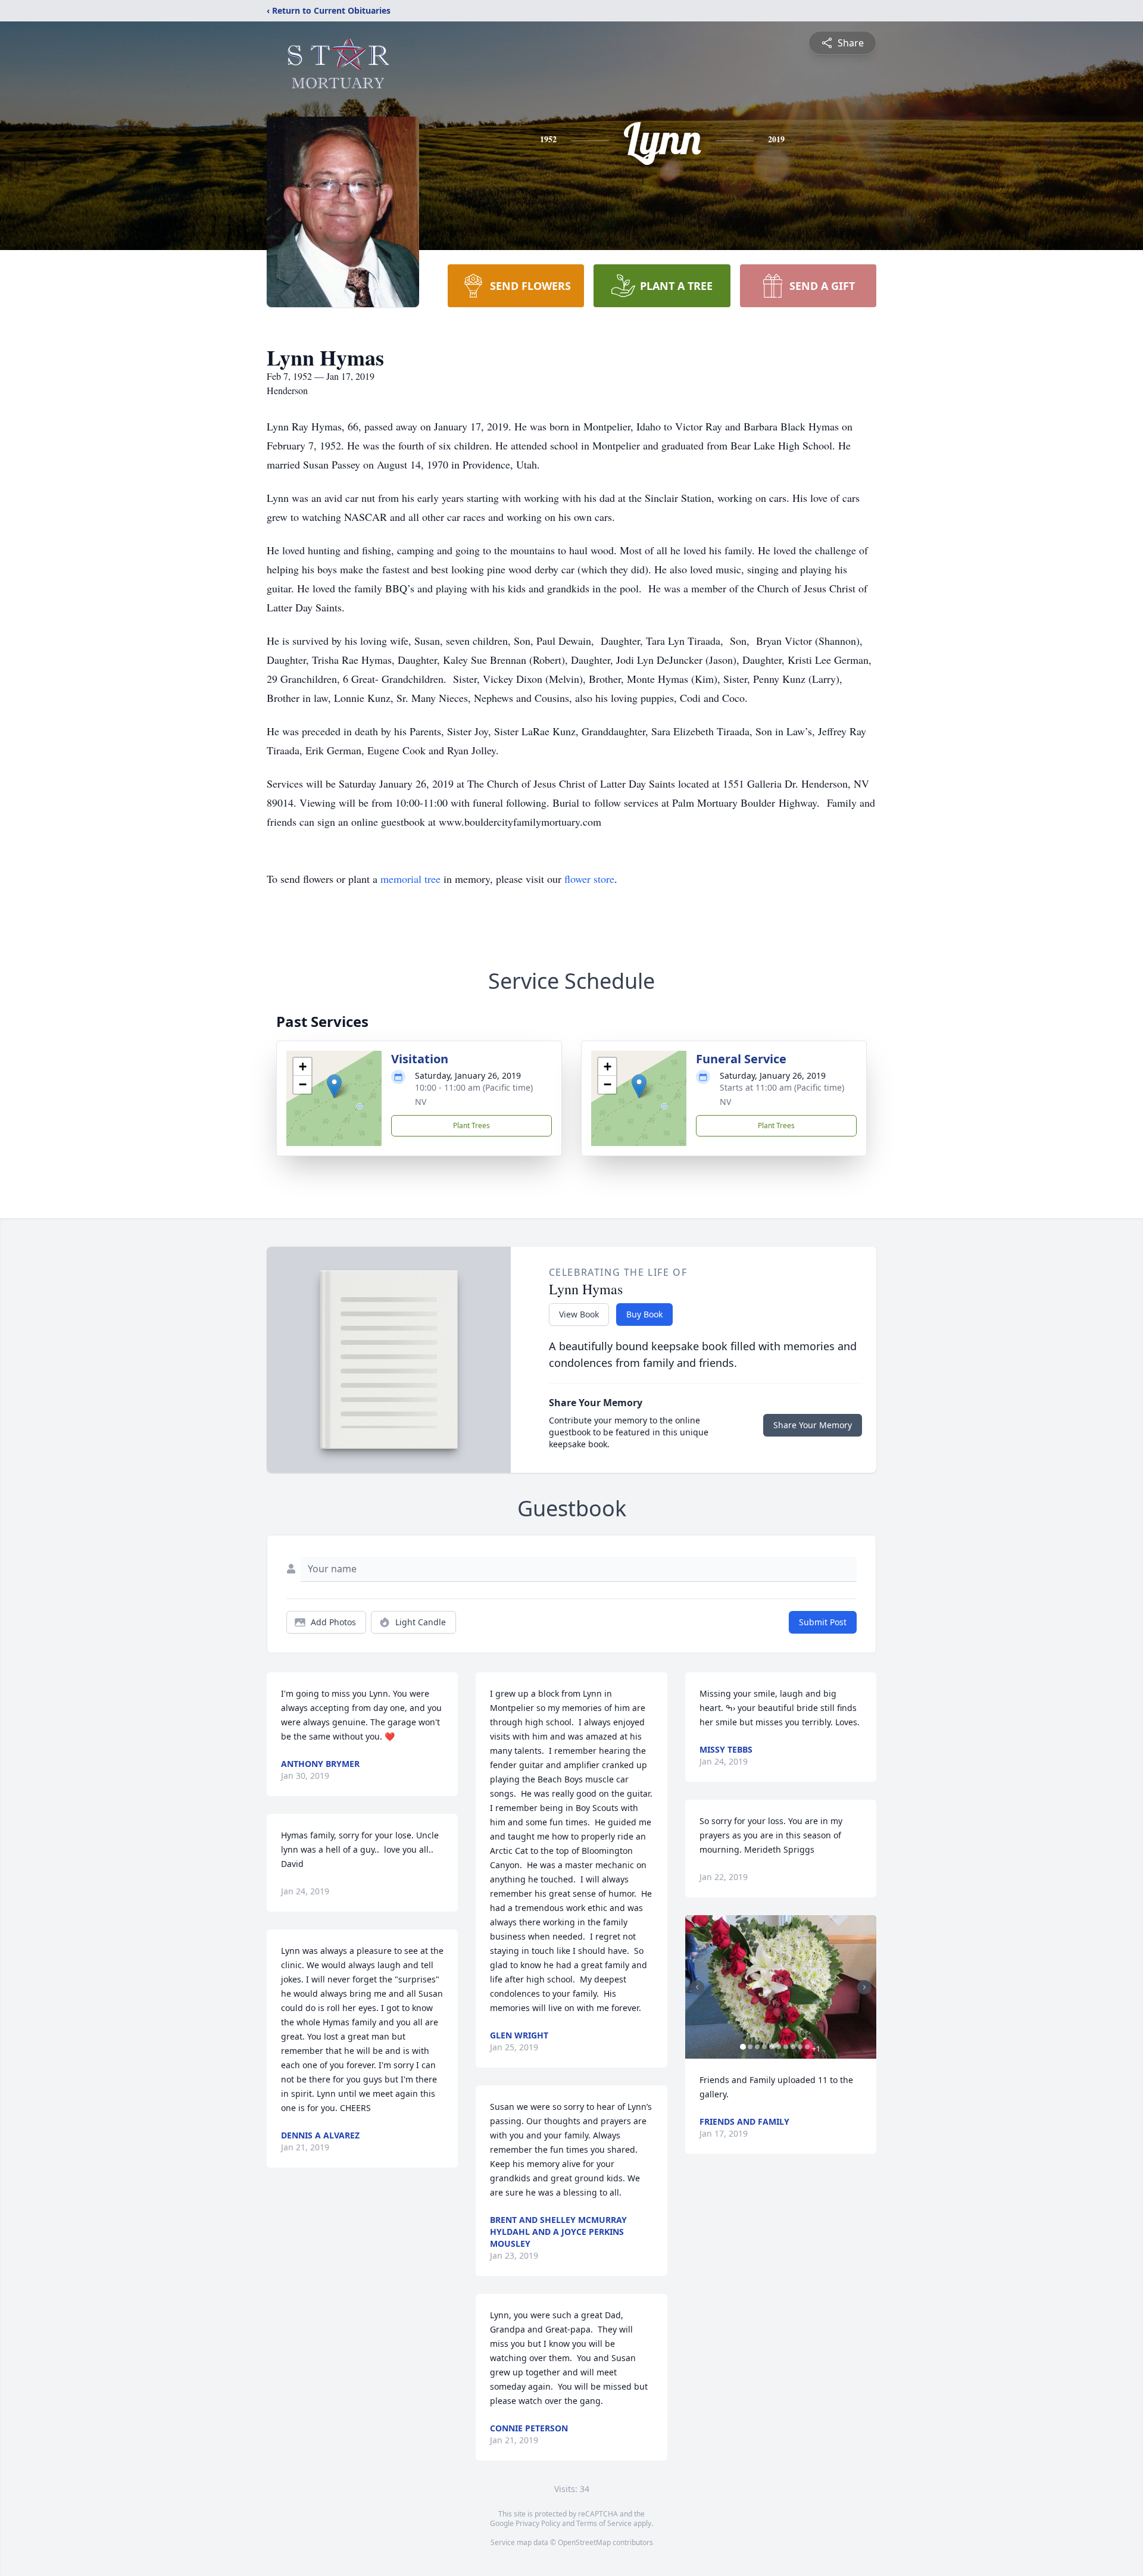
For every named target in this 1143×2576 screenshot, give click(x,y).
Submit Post (823, 1622)
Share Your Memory (813, 1425)
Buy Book (644, 1314)
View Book (579, 1314)
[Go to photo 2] (750, 2047)
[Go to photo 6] (779, 2047)
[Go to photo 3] (757, 2047)
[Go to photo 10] (807, 2047)
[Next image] (864, 1987)
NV (421, 1102)
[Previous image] (697, 1987)
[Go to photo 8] (793, 2047)
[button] (334, 1086)
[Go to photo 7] (786, 2047)
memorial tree (410, 879)
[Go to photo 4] (764, 2047)
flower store (589, 879)
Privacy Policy (538, 2523)
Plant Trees (471, 1125)
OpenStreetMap (584, 2542)
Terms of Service (604, 2523)
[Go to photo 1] (743, 2047)
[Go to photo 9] (800, 2047)
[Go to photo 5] (772, 2047)
